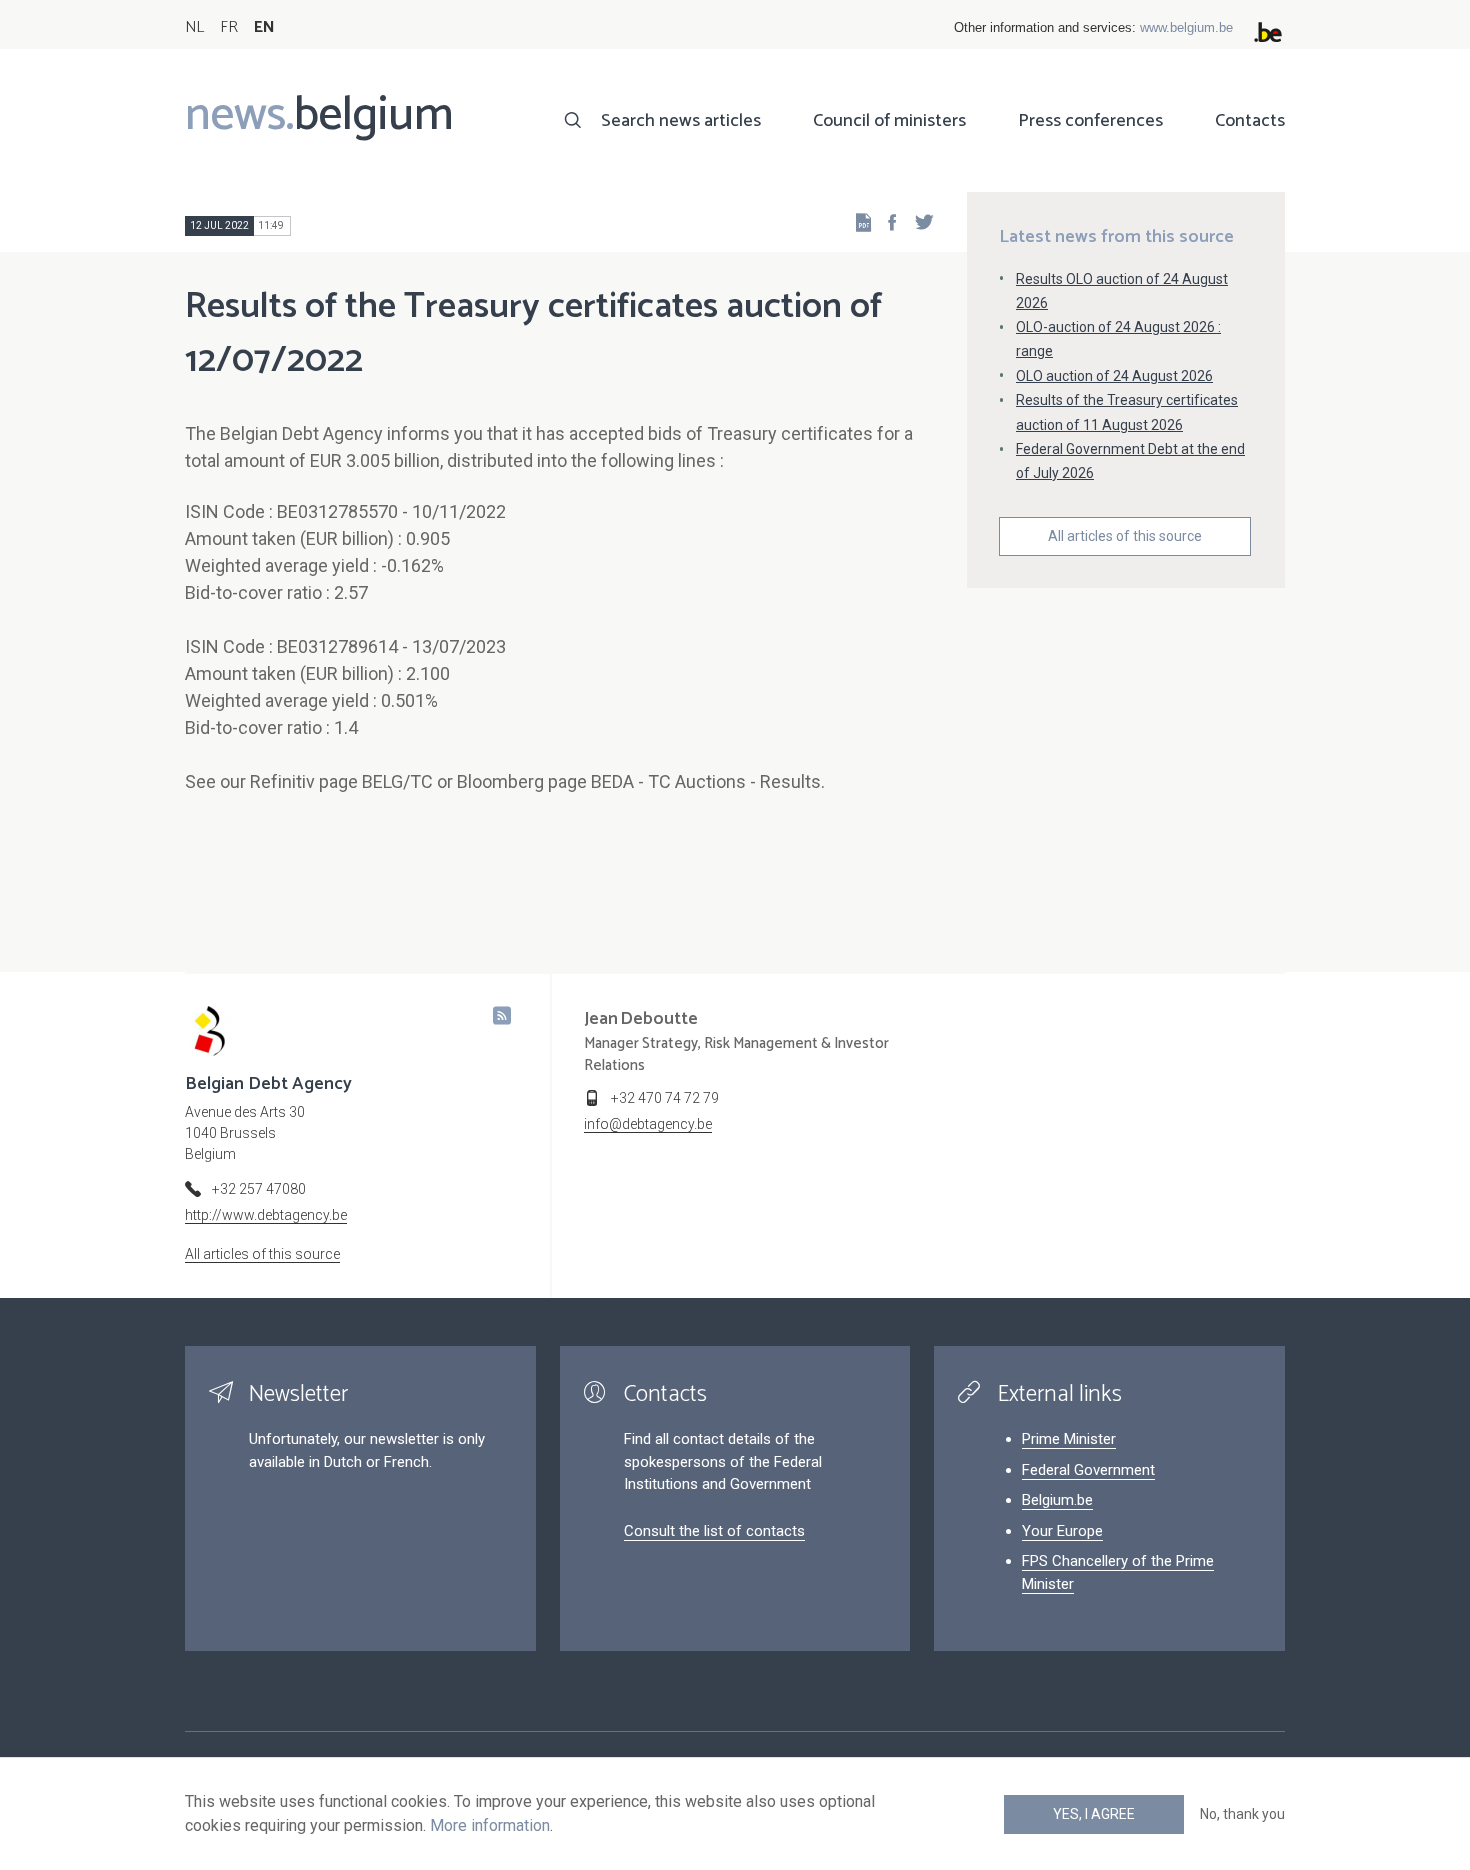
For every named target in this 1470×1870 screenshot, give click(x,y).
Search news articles (681, 121)
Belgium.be (1057, 1500)
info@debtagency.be (648, 1124)
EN (264, 27)
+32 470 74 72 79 (665, 1098)
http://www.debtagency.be (266, 1215)
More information (490, 1825)
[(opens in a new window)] (886, 221)
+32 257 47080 (259, 1189)
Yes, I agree (1094, 1814)
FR (229, 27)
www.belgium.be (1186, 27)
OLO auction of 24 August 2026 (1114, 376)
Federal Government (1088, 1470)
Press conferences (1090, 121)
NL (194, 27)
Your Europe (1062, 1531)
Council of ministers (889, 121)
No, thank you (1242, 1814)
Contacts (1250, 121)
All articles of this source (1125, 536)
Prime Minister (1069, 1439)
